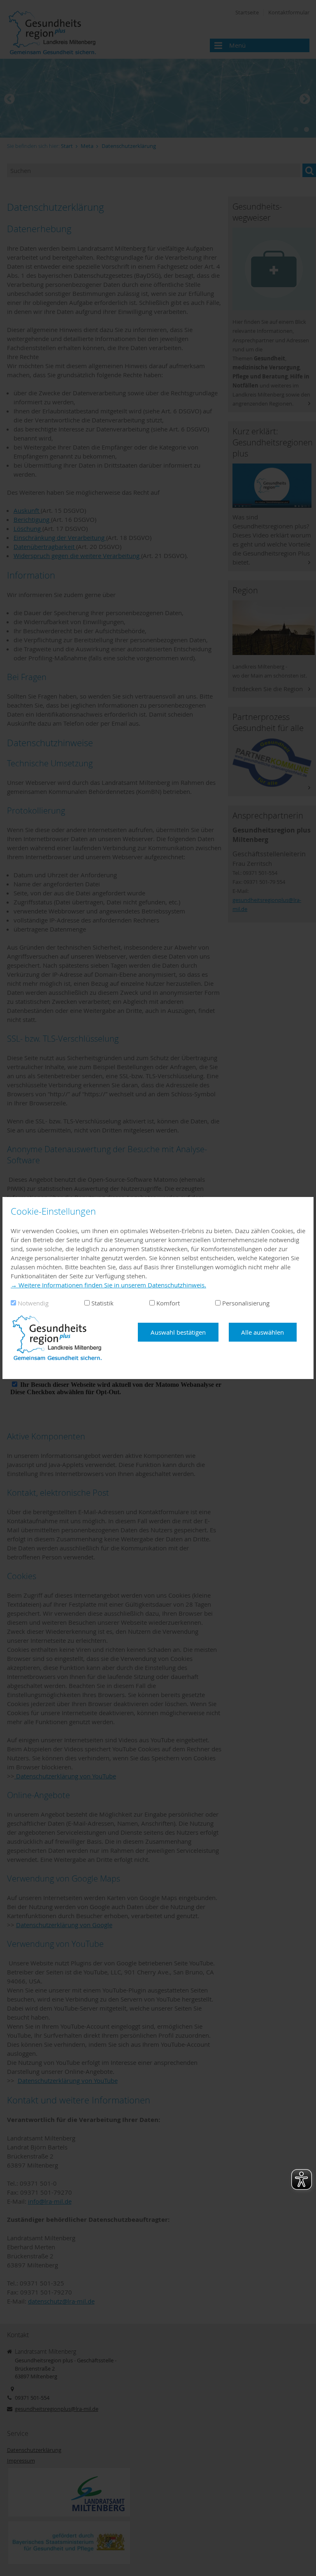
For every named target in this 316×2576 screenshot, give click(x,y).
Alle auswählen (263, 1332)
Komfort (168, 1303)
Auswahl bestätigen (178, 1332)
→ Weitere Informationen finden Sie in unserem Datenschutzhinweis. (108, 1285)
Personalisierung (246, 1303)
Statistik (102, 1303)
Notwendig (33, 1303)
